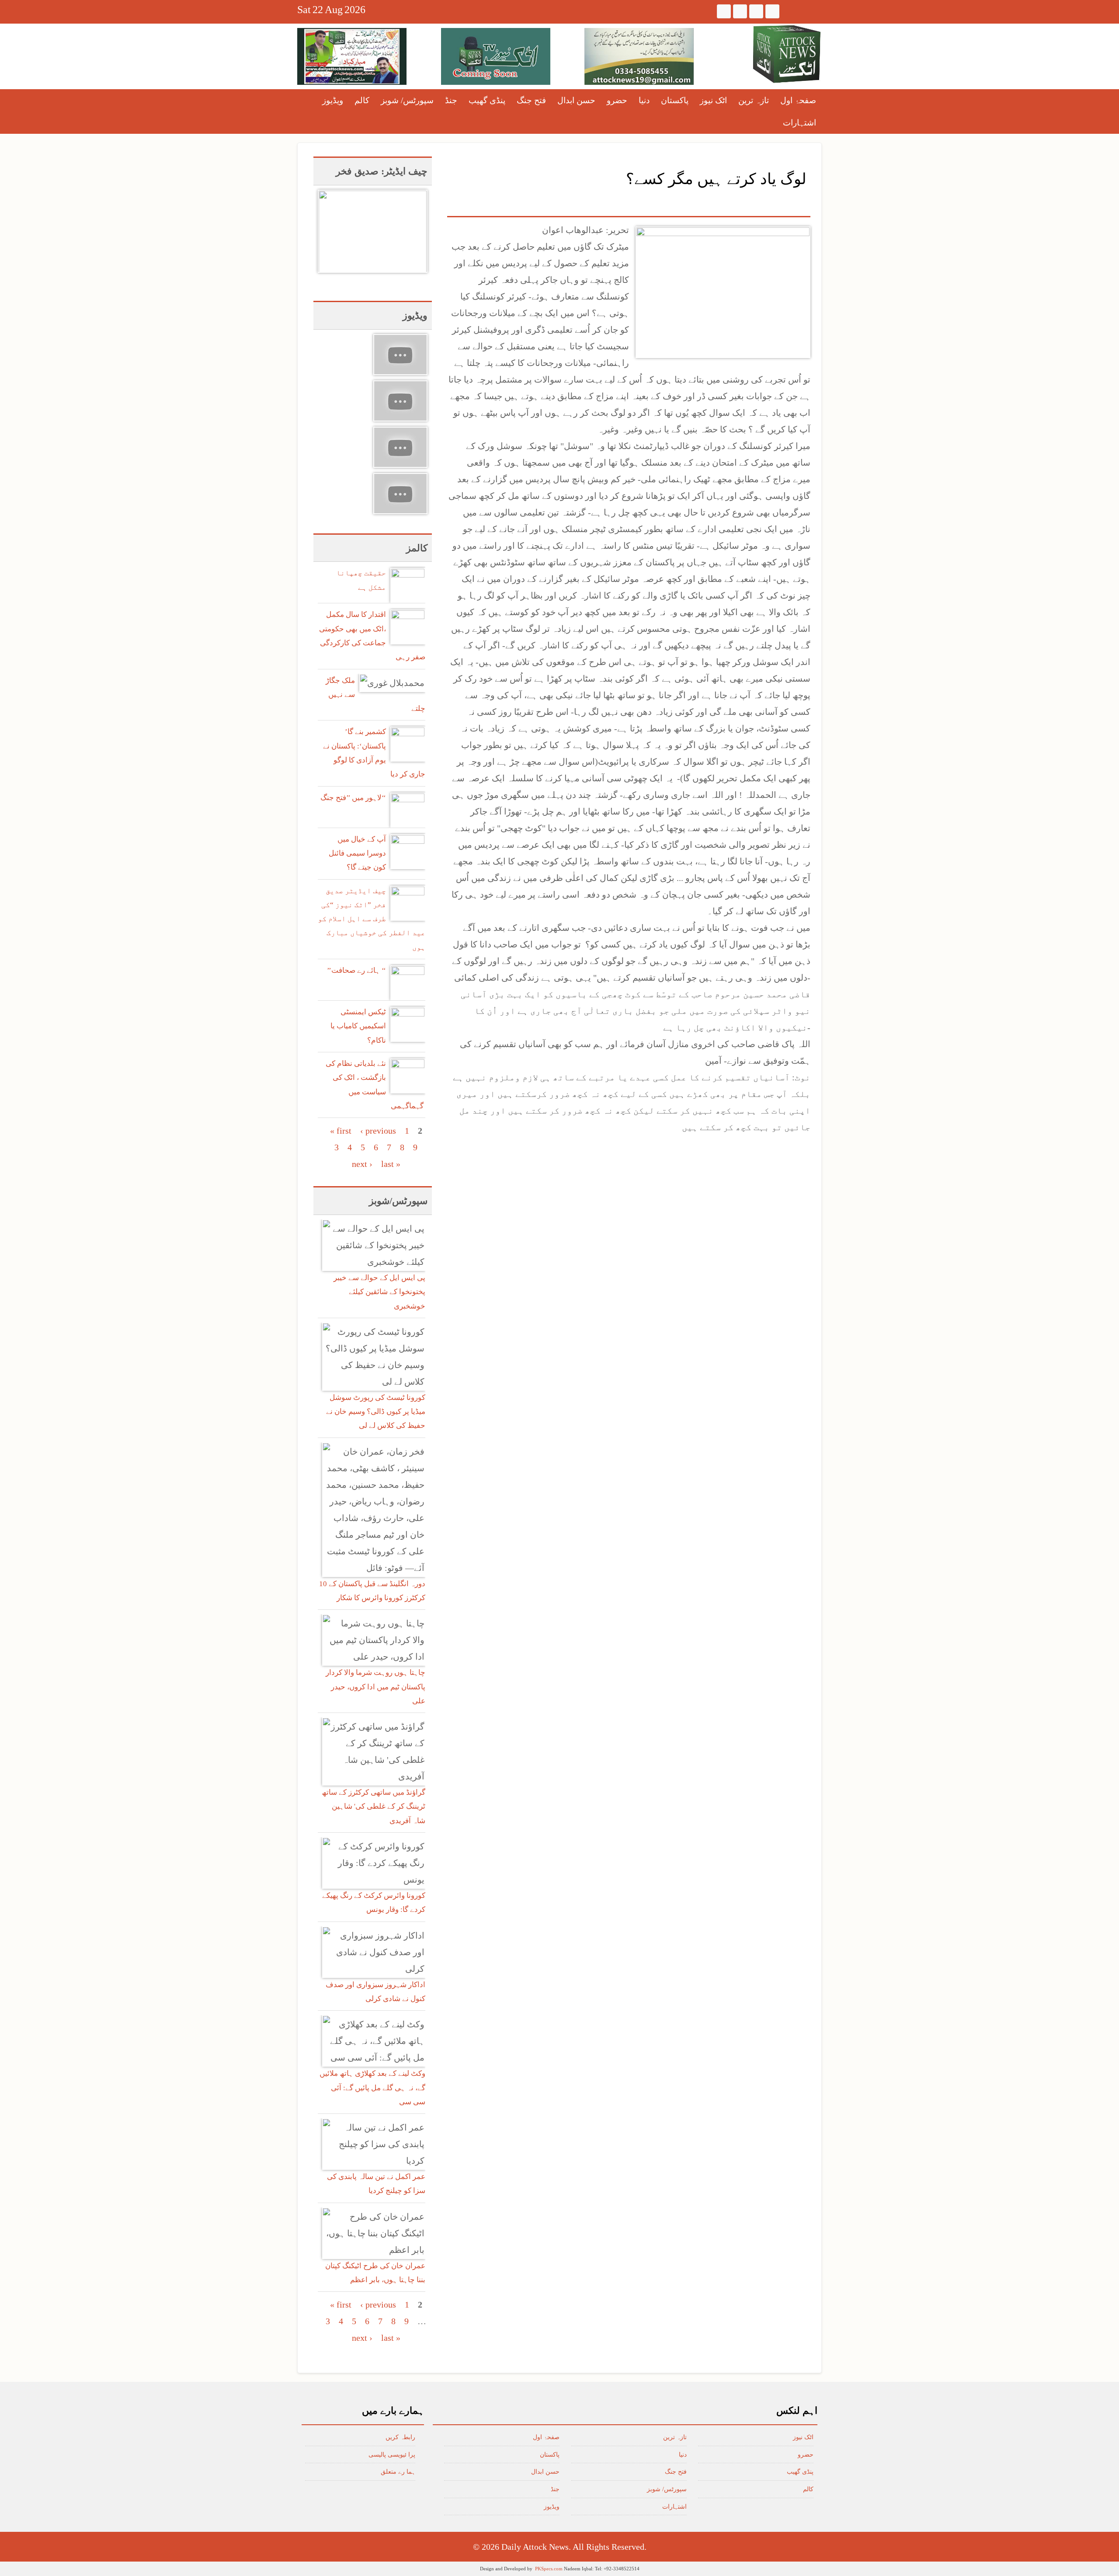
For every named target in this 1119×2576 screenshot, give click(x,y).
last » (391, 1164)
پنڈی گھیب (487, 100)
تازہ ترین (754, 100)
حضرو (617, 100)
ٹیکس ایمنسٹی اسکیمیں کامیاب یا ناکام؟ (358, 1026)
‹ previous (378, 1131)
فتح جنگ (531, 100)
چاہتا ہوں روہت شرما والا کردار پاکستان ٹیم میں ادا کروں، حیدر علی (375, 1687)
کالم (362, 100)
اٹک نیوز (713, 100)
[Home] (787, 54)
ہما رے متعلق (398, 2472)
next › (362, 1164)
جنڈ (451, 100)
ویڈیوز (333, 100)
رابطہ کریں (400, 2437)
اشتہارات (799, 123)
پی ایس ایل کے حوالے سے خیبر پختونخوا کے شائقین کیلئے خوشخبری (379, 1292)
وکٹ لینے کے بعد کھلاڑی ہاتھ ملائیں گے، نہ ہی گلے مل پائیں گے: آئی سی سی (372, 2088)
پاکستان (675, 100)
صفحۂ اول (798, 100)
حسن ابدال (576, 100)
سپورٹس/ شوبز (407, 100)
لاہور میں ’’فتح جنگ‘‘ (353, 798)
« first (341, 1131)
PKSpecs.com (549, 2569)
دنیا (644, 100)
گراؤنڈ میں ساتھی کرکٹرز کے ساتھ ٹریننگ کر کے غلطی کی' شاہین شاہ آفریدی (374, 1807)
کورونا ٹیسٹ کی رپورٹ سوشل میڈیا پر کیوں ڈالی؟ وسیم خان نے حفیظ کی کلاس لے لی (376, 1412)
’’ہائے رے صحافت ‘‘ (356, 970)
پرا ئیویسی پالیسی (392, 2455)
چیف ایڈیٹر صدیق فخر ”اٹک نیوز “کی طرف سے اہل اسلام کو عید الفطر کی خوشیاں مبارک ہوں (372, 919)
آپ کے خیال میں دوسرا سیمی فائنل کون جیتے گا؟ (357, 853)
